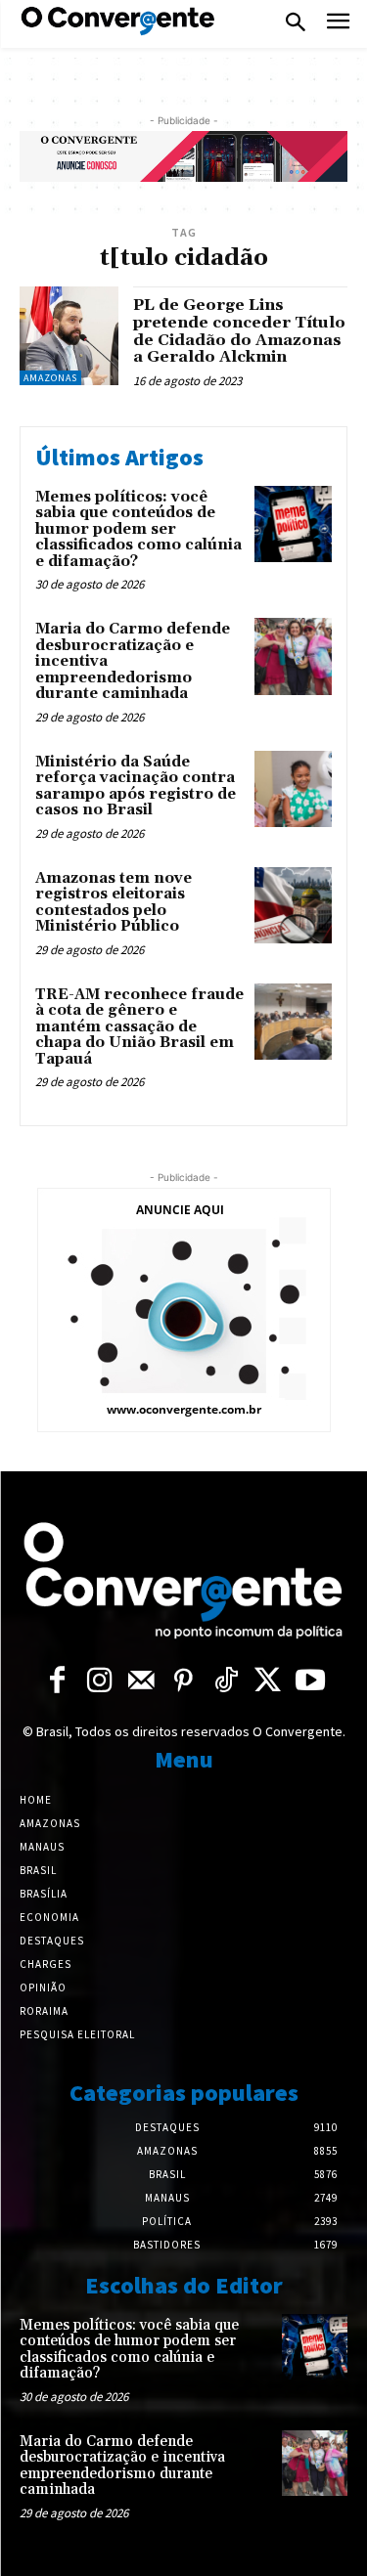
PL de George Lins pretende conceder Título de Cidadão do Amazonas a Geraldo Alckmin (239, 331)
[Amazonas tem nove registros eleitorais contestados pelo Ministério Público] (293, 906)
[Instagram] (99, 1682)
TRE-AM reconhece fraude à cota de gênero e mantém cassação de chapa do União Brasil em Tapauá (139, 1027)
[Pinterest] (183, 1682)
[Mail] (141, 1682)
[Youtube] (310, 1682)
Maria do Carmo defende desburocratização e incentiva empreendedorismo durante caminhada (122, 2466)
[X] (268, 1682)
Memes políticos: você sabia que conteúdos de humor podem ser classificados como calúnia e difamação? (138, 529)
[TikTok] (226, 1682)
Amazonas (50, 378)
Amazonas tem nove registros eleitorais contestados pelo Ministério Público (114, 903)
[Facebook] (57, 1682)
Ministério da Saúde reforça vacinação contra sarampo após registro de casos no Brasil (136, 786)
